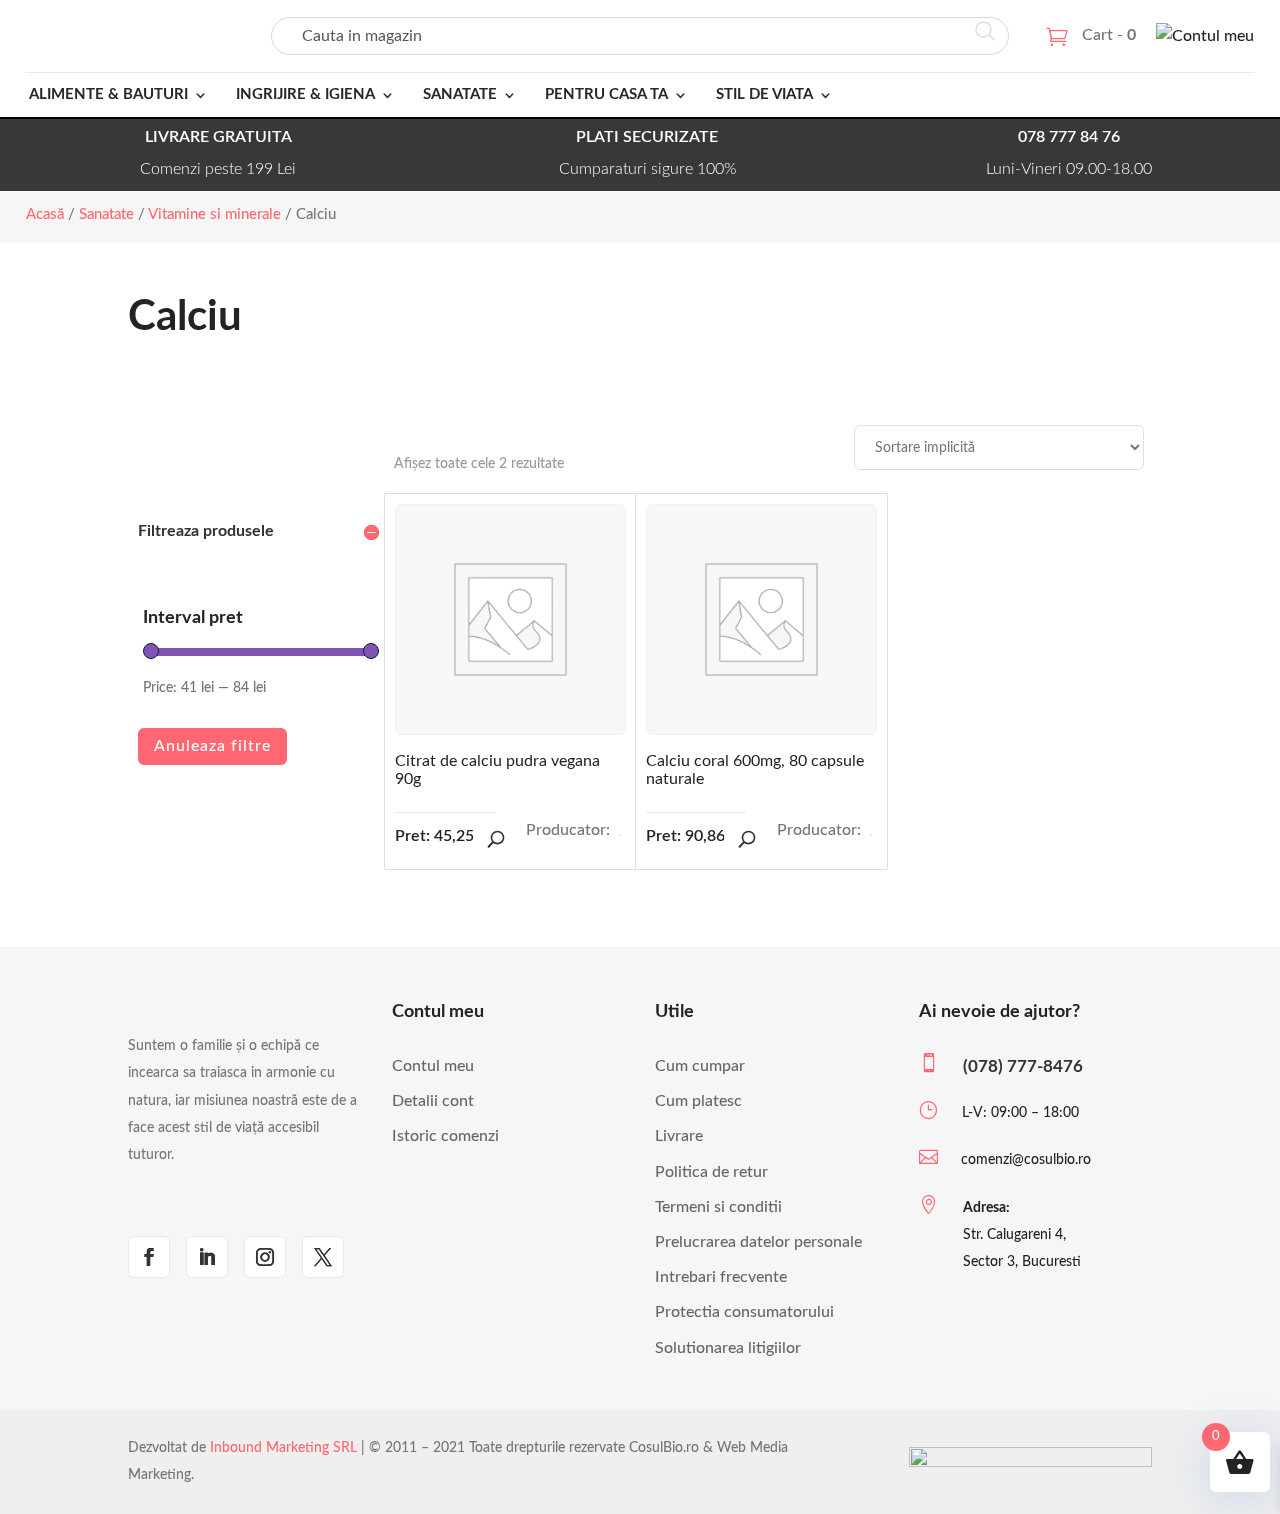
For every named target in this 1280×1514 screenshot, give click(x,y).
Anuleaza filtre (212, 746)
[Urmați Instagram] (265, 1257)
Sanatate (460, 94)
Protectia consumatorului (744, 1312)
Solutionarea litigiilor (728, 1348)
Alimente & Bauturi (108, 94)
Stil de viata (764, 94)
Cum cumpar (700, 1066)
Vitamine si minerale (214, 214)
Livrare (679, 1136)
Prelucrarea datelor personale (758, 1242)
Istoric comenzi (445, 1136)
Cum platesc (698, 1101)
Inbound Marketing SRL (283, 1448)
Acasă (45, 214)
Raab (620, 835)
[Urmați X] (323, 1257)
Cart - (1109, 35)
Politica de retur (711, 1172)
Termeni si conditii (718, 1207)
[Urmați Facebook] (149, 1257)
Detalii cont (433, 1101)
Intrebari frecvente (721, 1277)
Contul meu (433, 1066)
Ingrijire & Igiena (305, 94)
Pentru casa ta (606, 94)
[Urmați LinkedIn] (207, 1257)
